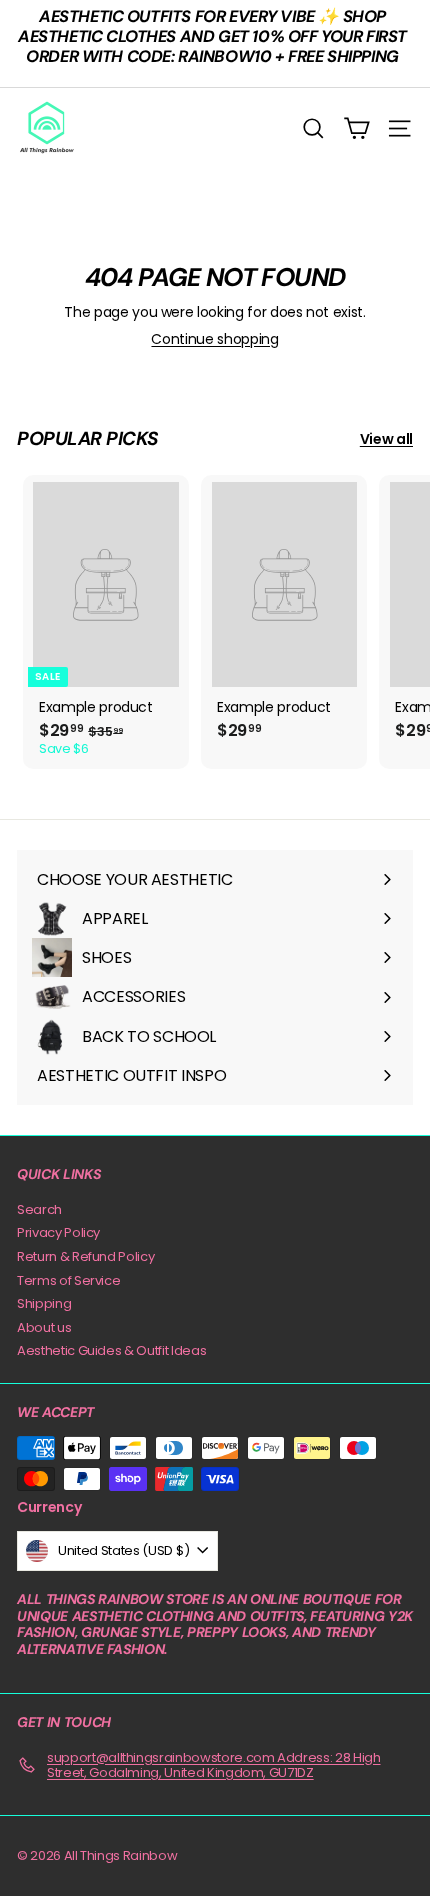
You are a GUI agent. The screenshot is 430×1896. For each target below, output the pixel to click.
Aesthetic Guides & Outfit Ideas (111, 1350)
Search (39, 1209)
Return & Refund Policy (85, 1256)
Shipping (44, 1303)
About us (44, 1327)
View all (386, 439)
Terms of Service (68, 1280)
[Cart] (356, 128)
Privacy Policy (58, 1232)
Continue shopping (214, 339)
